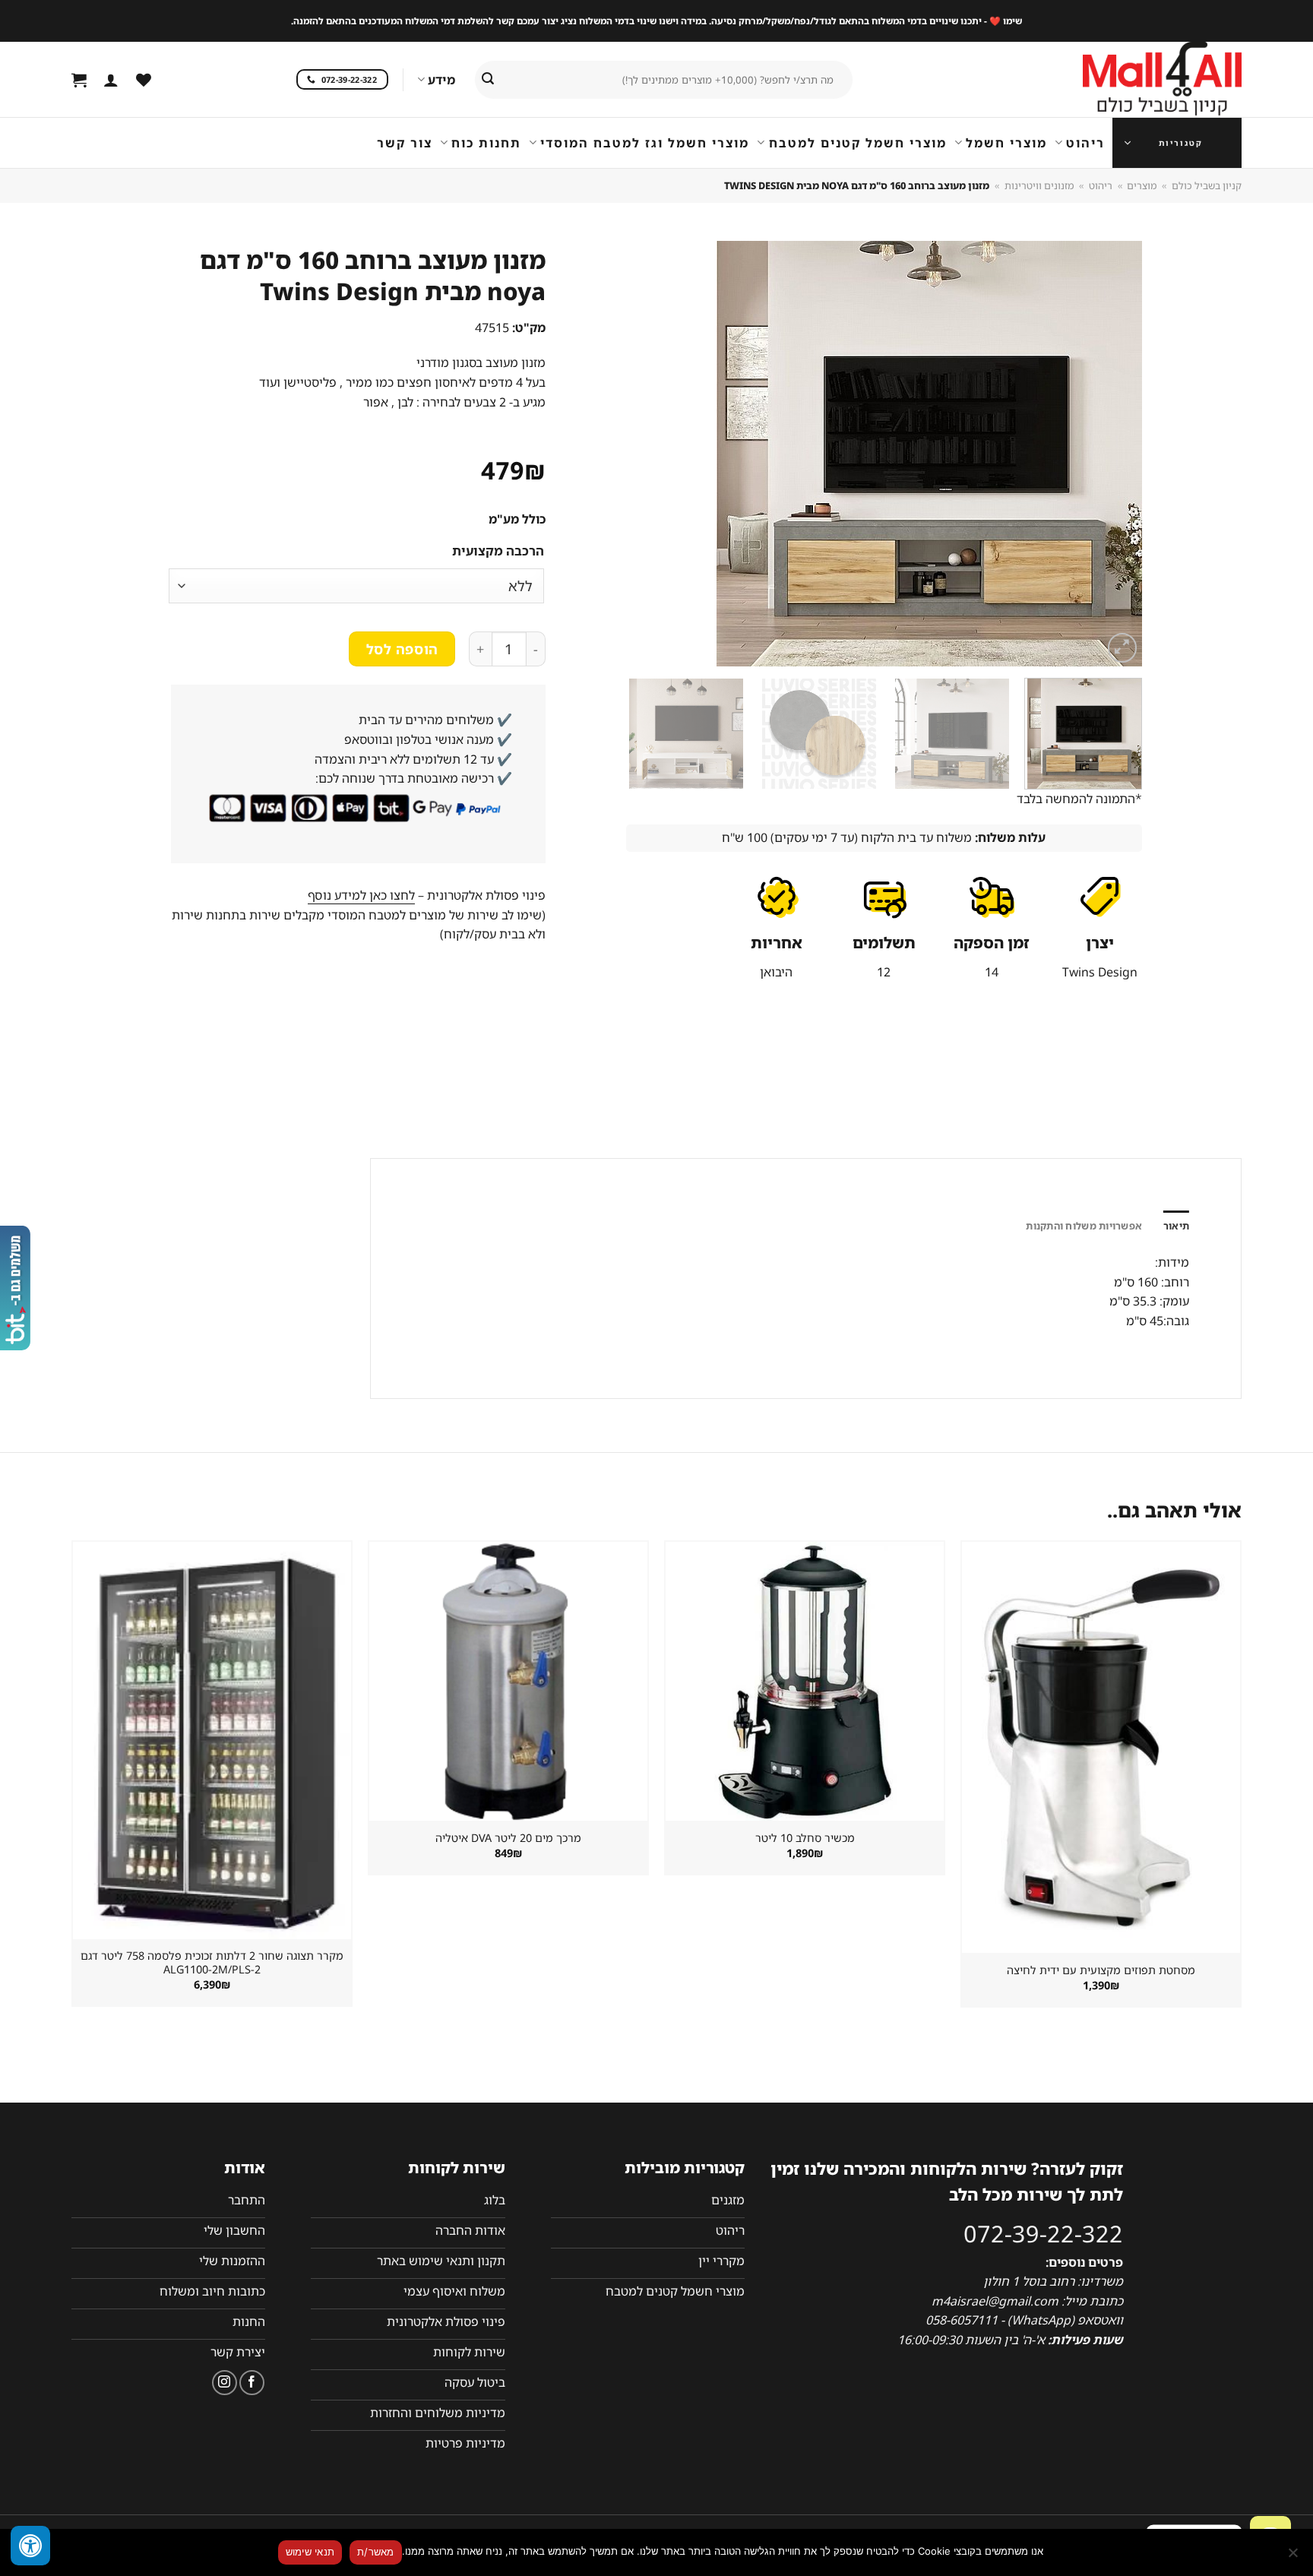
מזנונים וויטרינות (1039, 185)
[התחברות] (111, 80)
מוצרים (1142, 185)
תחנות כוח (486, 143)
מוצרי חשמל (1006, 143)
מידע (441, 80)
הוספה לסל (402, 649)
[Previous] (1112, 454)
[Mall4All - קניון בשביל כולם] (1131, 80)
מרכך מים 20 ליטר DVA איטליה (508, 1838)
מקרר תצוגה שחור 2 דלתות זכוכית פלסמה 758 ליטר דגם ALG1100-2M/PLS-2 (212, 1963)
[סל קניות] (79, 80)
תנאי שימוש (310, 2552)
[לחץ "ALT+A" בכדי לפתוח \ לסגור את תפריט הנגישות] (30, 2546)
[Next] (644, 454)
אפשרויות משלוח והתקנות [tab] (1084, 1226)
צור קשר (405, 143)
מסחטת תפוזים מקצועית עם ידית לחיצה (1101, 1970)
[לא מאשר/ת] (1294, 2557)
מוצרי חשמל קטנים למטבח (857, 143)
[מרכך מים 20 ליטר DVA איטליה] (508, 1681)
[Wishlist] (144, 80)
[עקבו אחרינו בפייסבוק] (252, 2383)
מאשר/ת (376, 2552)
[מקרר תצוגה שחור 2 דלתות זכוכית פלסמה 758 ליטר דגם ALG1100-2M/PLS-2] (212, 1740)
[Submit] (488, 80)
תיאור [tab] (1176, 1226)
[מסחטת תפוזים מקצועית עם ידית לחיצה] (1101, 1747)
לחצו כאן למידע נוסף (361, 895)
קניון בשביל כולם (1207, 185)
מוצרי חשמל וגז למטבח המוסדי (645, 143)
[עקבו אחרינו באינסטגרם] (225, 2383)
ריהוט (1085, 143)
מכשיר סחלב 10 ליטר (805, 1838)
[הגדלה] (1123, 648)
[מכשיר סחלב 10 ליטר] (805, 1681)
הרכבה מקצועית (498, 551)
